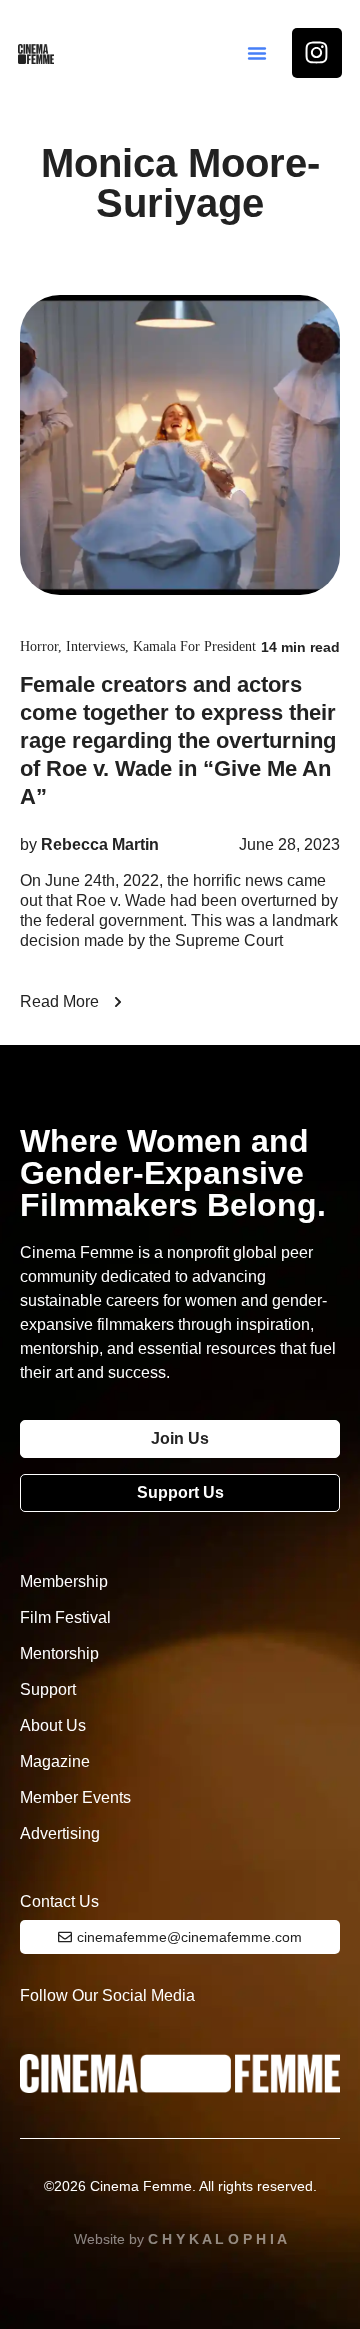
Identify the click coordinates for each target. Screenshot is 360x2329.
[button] (257, 53)
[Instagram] (317, 53)
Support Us (180, 1492)
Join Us (180, 1438)
